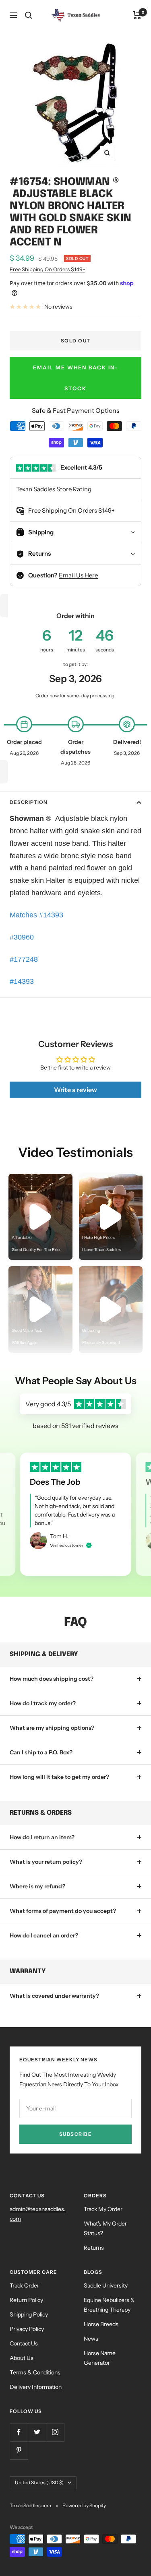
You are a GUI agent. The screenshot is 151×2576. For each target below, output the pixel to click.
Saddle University (106, 2285)
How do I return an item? (42, 1837)
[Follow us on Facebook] (19, 2432)
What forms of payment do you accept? (63, 1911)
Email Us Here (78, 575)
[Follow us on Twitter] (37, 2432)
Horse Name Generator (100, 2358)
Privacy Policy (27, 2329)
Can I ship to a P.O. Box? (41, 1752)
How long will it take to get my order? (59, 1777)
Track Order (24, 2285)
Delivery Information (36, 2387)
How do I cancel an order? (44, 1935)
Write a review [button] (75, 1090)
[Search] (29, 15)
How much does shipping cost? (52, 1679)
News (91, 2339)
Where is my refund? (37, 1886)
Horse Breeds (101, 2324)
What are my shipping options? (52, 1728)
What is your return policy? (46, 1862)
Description (29, 802)
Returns (94, 2248)
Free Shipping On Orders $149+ (48, 269)
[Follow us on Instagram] (55, 2432)
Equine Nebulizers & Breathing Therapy (109, 2305)
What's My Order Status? (105, 2228)
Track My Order (103, 2209)
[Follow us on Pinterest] (19, 2450)
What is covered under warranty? (54, 1996)
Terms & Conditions (35, 2372)
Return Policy (26, 2300)
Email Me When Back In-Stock (75, 378)
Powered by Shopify (84, 2505)
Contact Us (24, 2343)
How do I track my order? (43, 1703)
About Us (22, 2358)
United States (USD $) (39, 2482)
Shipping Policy (29, 2314)
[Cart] (137, 15)
